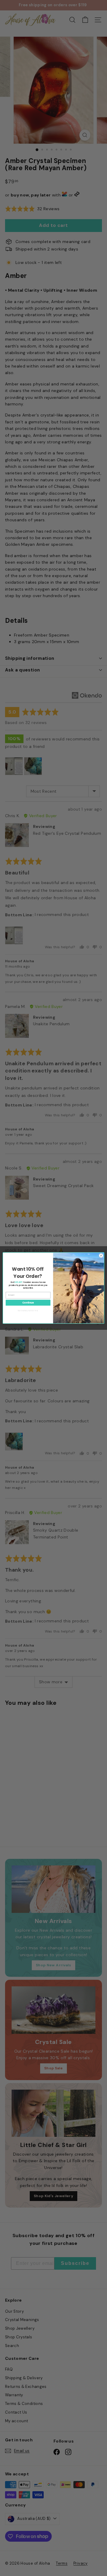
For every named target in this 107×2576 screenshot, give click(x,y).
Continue (28, 1302)
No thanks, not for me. (28, 1311)
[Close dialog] (101, 1256)
